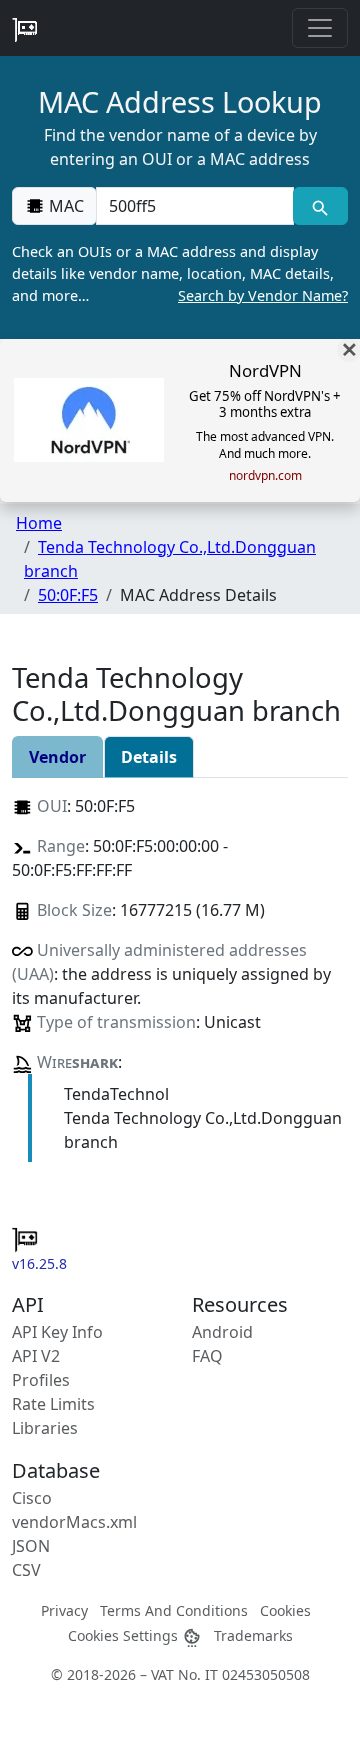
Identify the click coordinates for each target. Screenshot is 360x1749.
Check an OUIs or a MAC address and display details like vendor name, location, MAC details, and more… (180, 273)
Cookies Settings (125, 1635)
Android (222, 1332)
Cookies (285, 1610)
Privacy (64, 1610)
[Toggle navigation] (320, 28)
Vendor (57, 757)
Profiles (41, 1380)
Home (39, 523)
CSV (26, 1570)
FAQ (207, 1356)
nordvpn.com (265, 476)
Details (149, 757)
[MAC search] (320, 206)
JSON (31, 1546)
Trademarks (253, 1635)
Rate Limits (53, 1404)
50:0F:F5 (68, 595)
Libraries (45, 1428)
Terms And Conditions (174, 1610)
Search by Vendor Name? (263, 295)
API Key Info (57, 1332)
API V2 (36, 1356)
